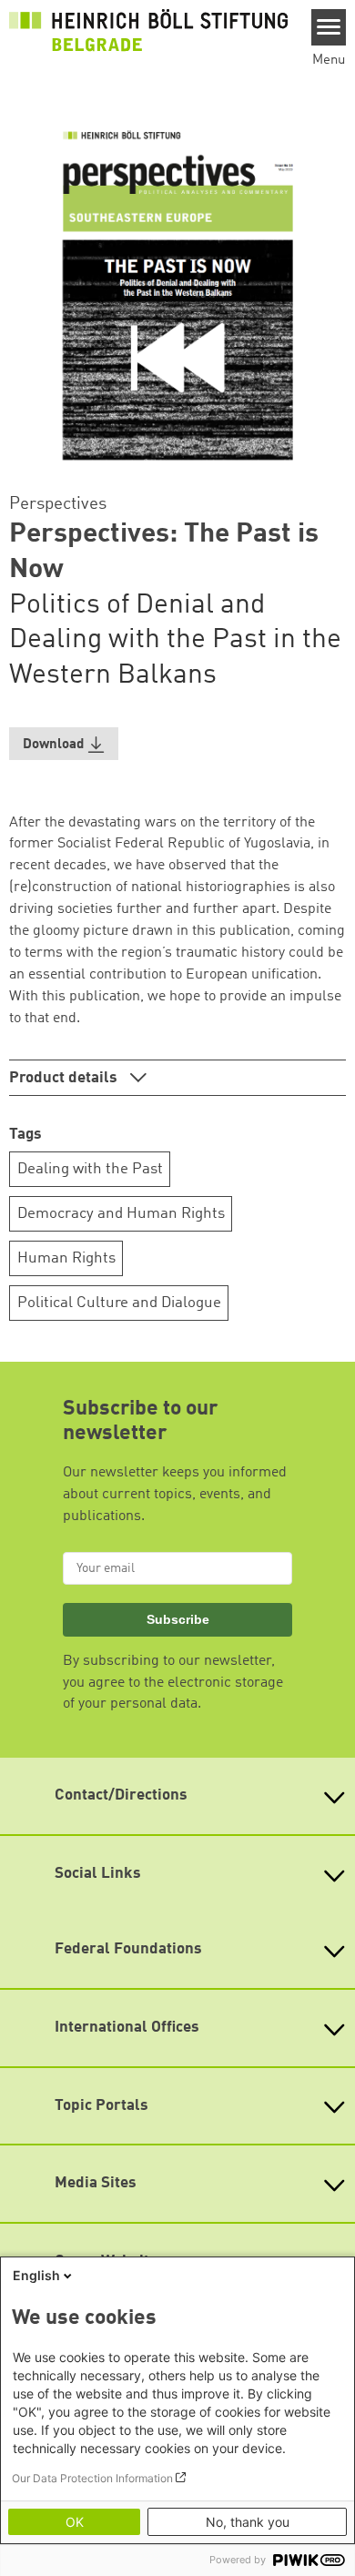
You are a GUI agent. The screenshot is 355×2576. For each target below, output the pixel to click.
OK (75, 2522)
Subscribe (178, 1619)
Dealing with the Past (90, 1169)
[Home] (148, 30)
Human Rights (66, 1258)
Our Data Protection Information (92, 2478)
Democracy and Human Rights (121, 1214)
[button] (64, 744)
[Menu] (329, 27)
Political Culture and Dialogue (119, 1303)
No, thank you (248, 2522)
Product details (65, 1078)
